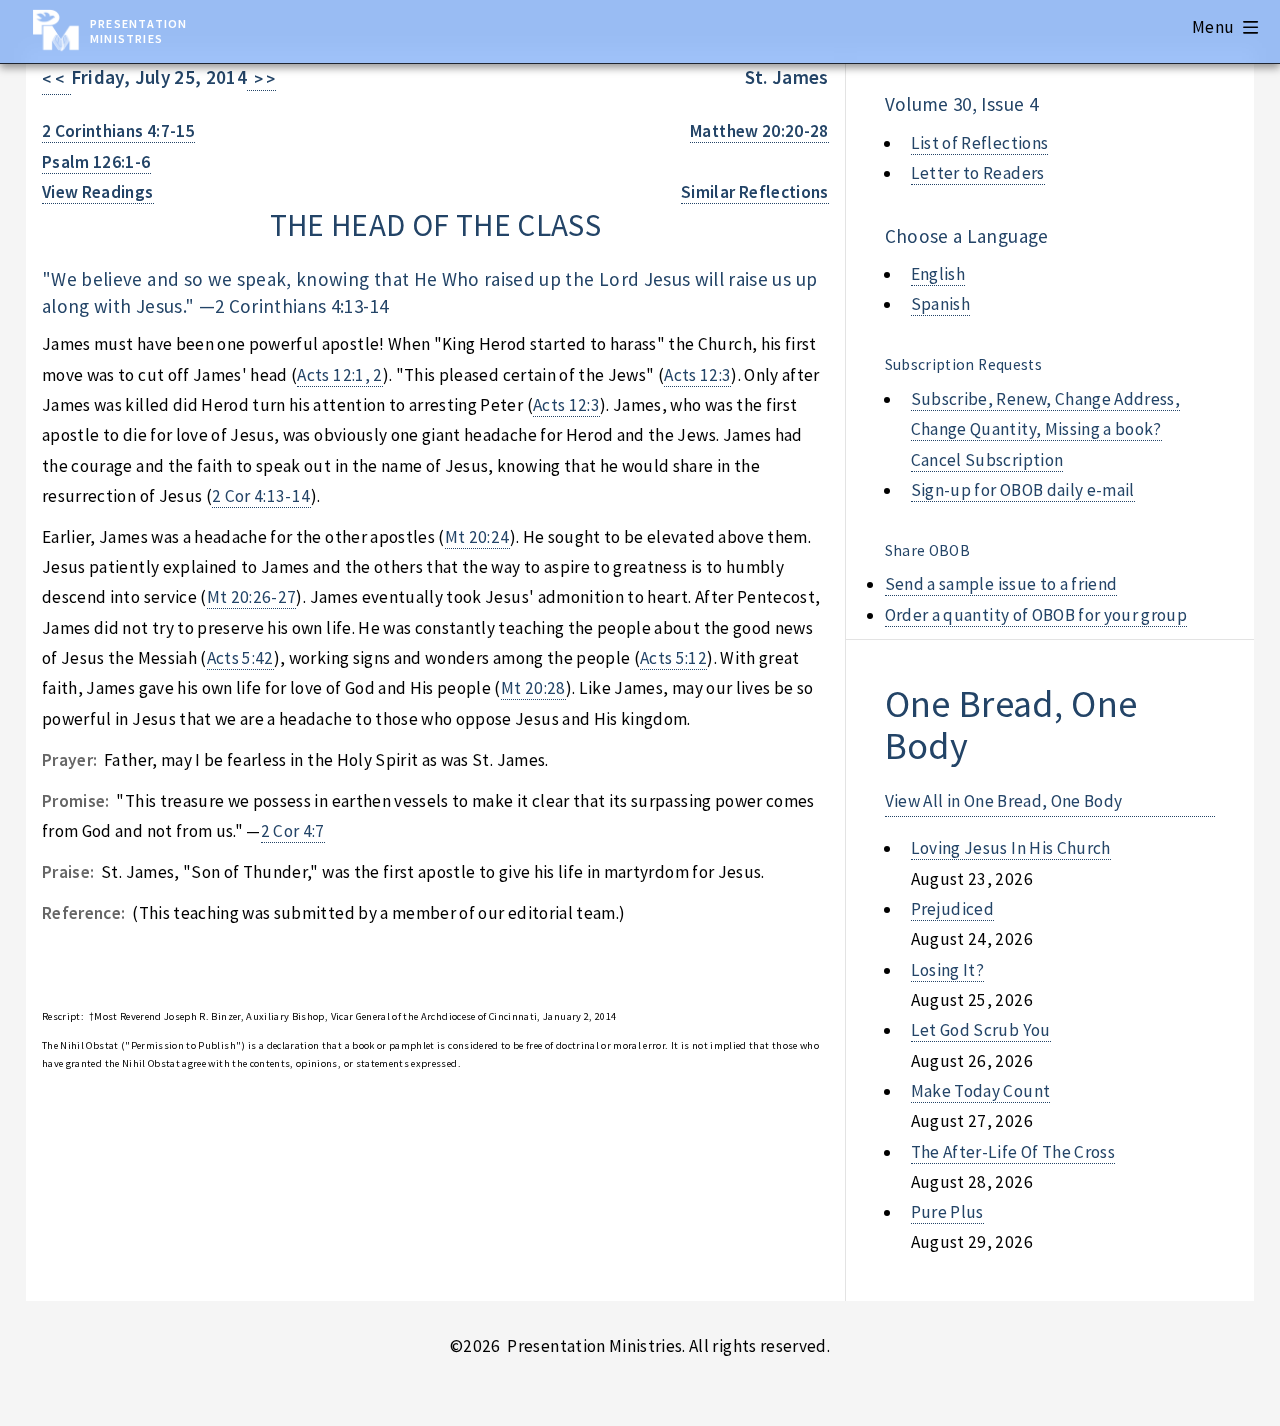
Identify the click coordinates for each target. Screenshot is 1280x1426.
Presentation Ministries (138, 31)
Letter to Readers (978, 173)
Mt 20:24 (477, 537)
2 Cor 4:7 (293, 831)
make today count (981, 1091)
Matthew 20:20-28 (759, 131)
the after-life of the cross (1013, 1152)
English (938, 274)
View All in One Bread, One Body (1004, 801)
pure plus (947, 1212)
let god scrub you (981, 1030)
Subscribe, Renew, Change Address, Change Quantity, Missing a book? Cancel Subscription (1045, 429)
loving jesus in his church (1011, 848)
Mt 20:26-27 (252, 597)
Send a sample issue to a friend (1001, 584)
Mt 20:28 (533, 688)
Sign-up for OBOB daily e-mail (1023, 490)
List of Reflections (980, 143)
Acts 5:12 (673, 658)
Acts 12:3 (697, 375)
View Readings (98, 192)
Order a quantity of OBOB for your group (1036, 615)
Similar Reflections (755, 192)
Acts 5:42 (240, 658)
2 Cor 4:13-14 (261, 496)
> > (261, 79)
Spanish (940, 304)
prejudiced (952, 909)
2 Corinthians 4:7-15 (118, 131)
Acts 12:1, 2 (339, 375)
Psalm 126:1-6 (96, 162)
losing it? (947, 970)
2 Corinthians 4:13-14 (301, 306)
